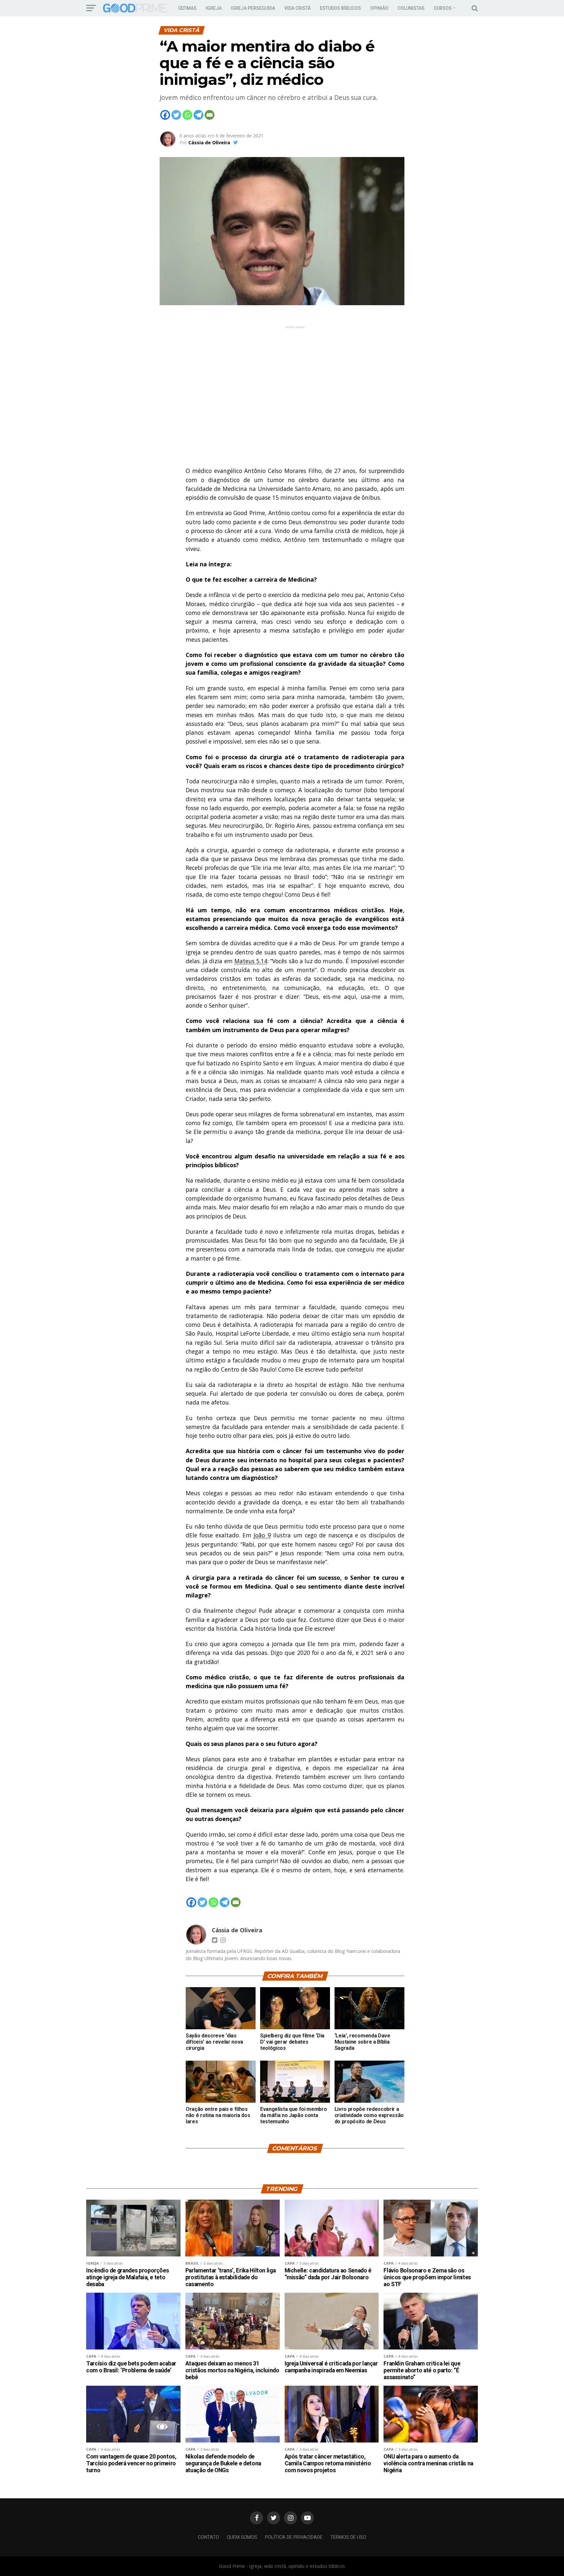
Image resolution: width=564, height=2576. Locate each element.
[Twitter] (176, 115)
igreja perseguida (253, 8)
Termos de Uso (348, 2537)
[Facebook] (165, 115)
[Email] (210, 115)
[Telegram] (198, 115)
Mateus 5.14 (251, 961)
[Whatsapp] (187, 115)
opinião (379, 8)
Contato (208, 2537)
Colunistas (411, 8)
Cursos (443, 8)
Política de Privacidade (294, 2537)
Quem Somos (242, 2537)
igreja (214, 8)
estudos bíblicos (340, 8)
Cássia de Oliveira (209, 142)
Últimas (187, 8)
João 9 (262, 1535)
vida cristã (298, 8)
